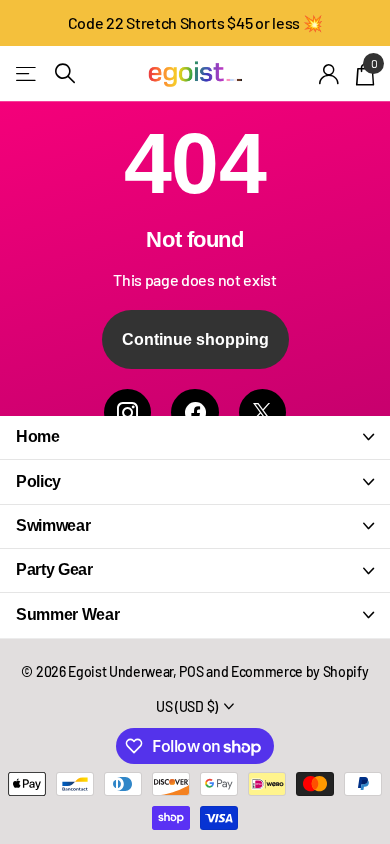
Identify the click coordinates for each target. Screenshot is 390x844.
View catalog (27, 73)
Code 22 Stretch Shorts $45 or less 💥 (195, 22)
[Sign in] (329, 74)
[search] (65, 73)
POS (191, 671)
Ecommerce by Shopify (300, 671)
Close (195, 437)
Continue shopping (195, 339)
